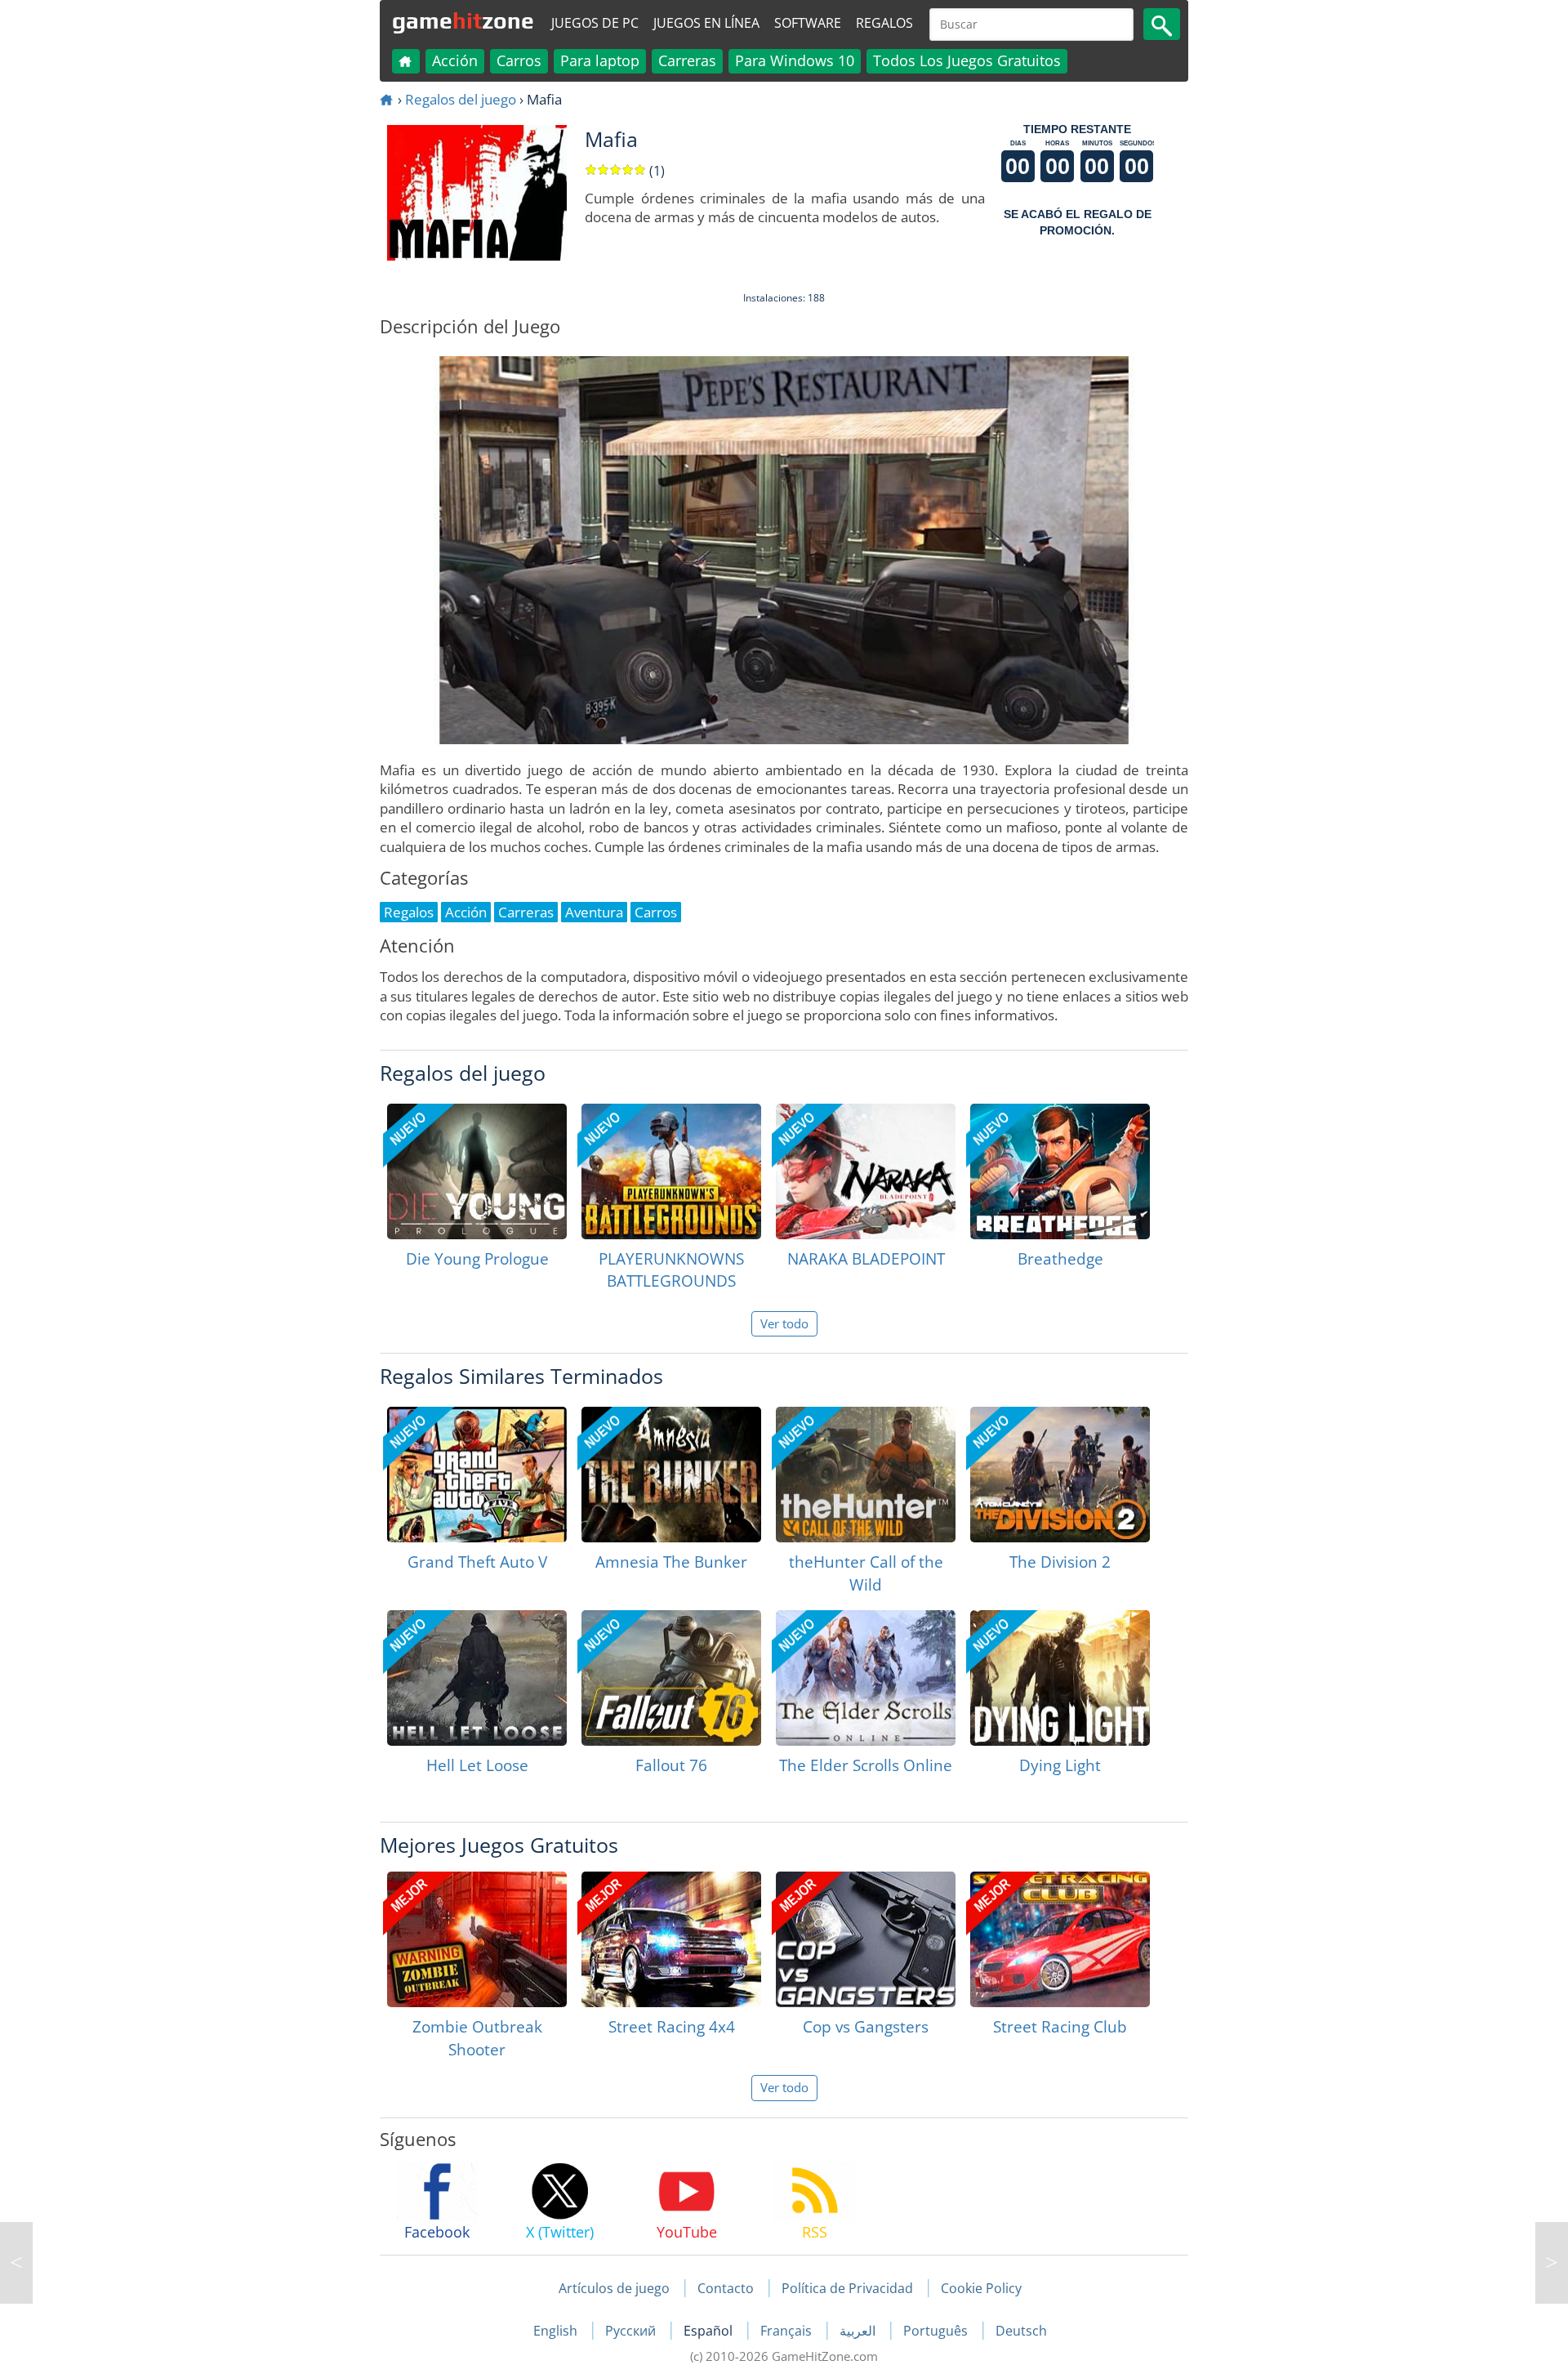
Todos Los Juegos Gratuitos (967, 60)
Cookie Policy (981, 2288)
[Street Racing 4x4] (671, 1939)
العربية (859, 2331)
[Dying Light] (1060, 1678)
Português (937, 2331)
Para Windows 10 (795, 60)
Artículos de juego (614, 2288)
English (557, 2331)
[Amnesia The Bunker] (671, 1475)
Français (788, 2331)
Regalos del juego (461, 99)
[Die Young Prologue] (477, 1171)
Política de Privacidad (847, 2288)
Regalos (884, 23)
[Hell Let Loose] (477, 1678)
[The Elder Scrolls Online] (866, 1678)
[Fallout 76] (671, 1678)
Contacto (726, 2288)
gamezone (463, 20)
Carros (519, 60)
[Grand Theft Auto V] (477, 1475)
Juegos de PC (595, 23)
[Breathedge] (1060, 1171)
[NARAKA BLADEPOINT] (866, 1171)
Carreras (687, 60)
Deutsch (1021, 2331)
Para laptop (600, 60)
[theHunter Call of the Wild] (866, 1475)
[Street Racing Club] (1060, 1939)
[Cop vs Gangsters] (866, 1939)
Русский (632, 2331)
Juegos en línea (706, 23)
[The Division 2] (1060, 1475)
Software (808, 23)
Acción (455, 60)
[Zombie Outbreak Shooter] (477, 1939)
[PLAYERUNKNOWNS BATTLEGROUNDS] (671, 1171)
